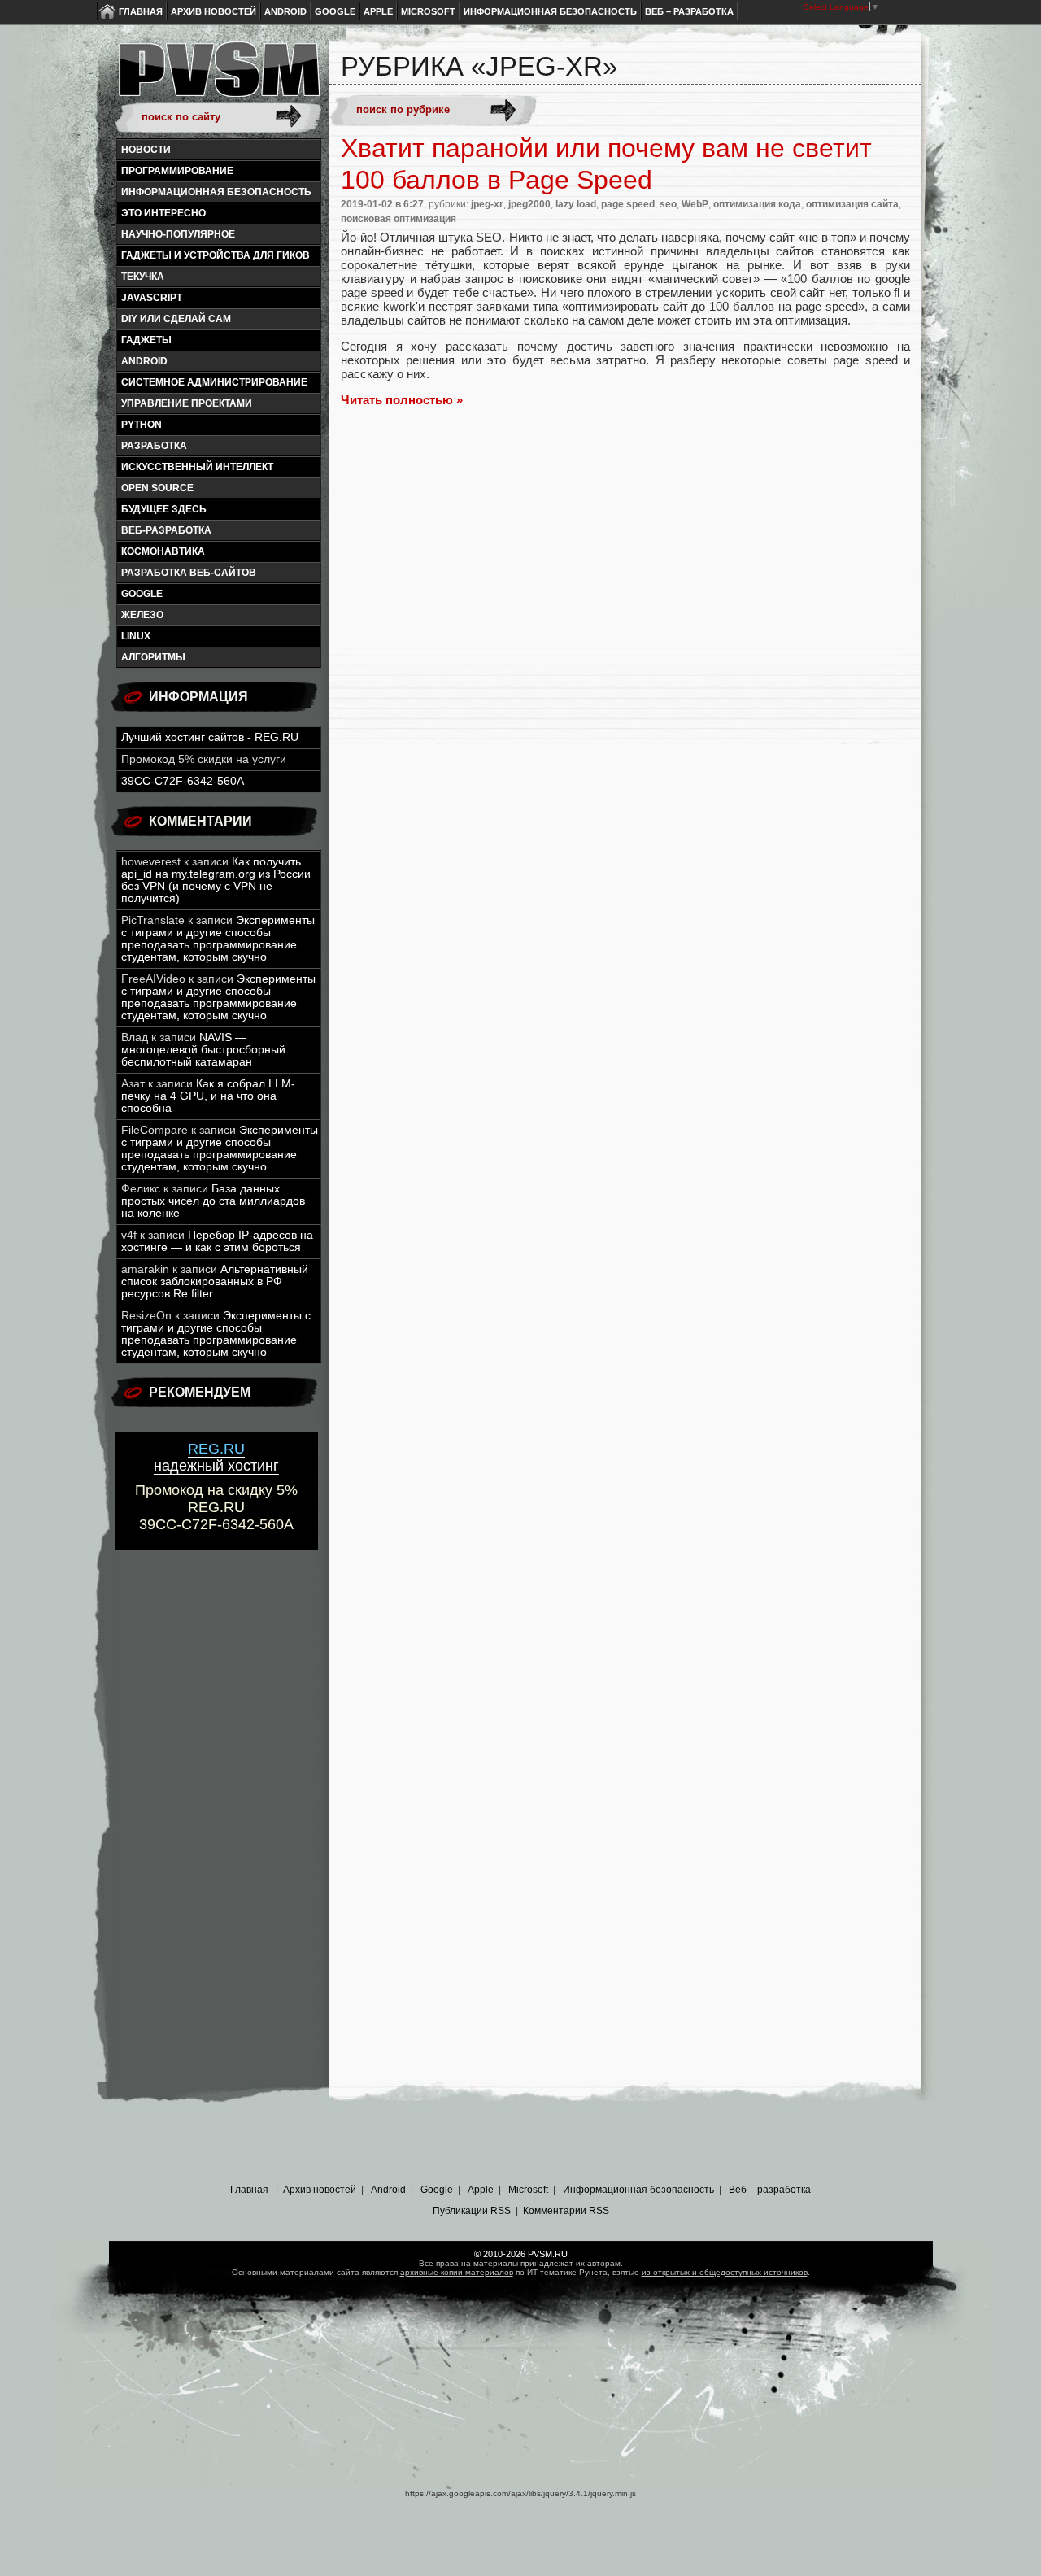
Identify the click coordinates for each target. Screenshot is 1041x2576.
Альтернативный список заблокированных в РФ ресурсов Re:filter (215, 1281)
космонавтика (163, 551)
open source (157, 488)
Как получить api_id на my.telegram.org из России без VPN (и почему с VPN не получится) (216, 880)
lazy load (576, 204)
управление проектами (187, 403)
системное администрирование (214, 382)
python (142, 425)
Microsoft (428, 11)
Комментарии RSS (566, 2211)
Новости (146, 150)
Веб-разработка (166, 530)
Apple (378, 11)
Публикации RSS (472, 2211)
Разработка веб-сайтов (189, 573)
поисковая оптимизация (399, 219)
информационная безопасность (216, 192)
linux (136, 636)
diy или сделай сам (176, 319)
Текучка (143, 277)
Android (285, 11)
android (144, 361)
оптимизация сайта (852, 204)
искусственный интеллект (197, 467)
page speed (628, 204)
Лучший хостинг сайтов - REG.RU (210, 737)
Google (335, 11)
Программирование (177, 171)
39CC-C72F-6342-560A (183, 781)
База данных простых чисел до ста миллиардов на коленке (213, 1201)
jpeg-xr (487, 204)
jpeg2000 (529, 204)
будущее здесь (164, 509)
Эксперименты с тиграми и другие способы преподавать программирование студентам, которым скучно (218, 939)
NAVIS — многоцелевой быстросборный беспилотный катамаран (203, 1050)
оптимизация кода (757, 204)
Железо (142, 615)
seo (668, 204)
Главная (141, 11)
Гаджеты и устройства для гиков (216, 255)
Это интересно (163, 213)
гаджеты (146, 340)
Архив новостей (213, 11)
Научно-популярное (178, 234)
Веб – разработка (689, 11)
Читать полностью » (402, 400)
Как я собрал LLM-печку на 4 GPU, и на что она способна (208, 1096)
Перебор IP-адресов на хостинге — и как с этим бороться (217, 1241)
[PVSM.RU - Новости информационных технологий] (218, 77)
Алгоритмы (153, 657)
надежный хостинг (216, 1457)
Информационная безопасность (550, 11)
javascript (152, 298)
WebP (695, 204)
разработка (154, 446)
